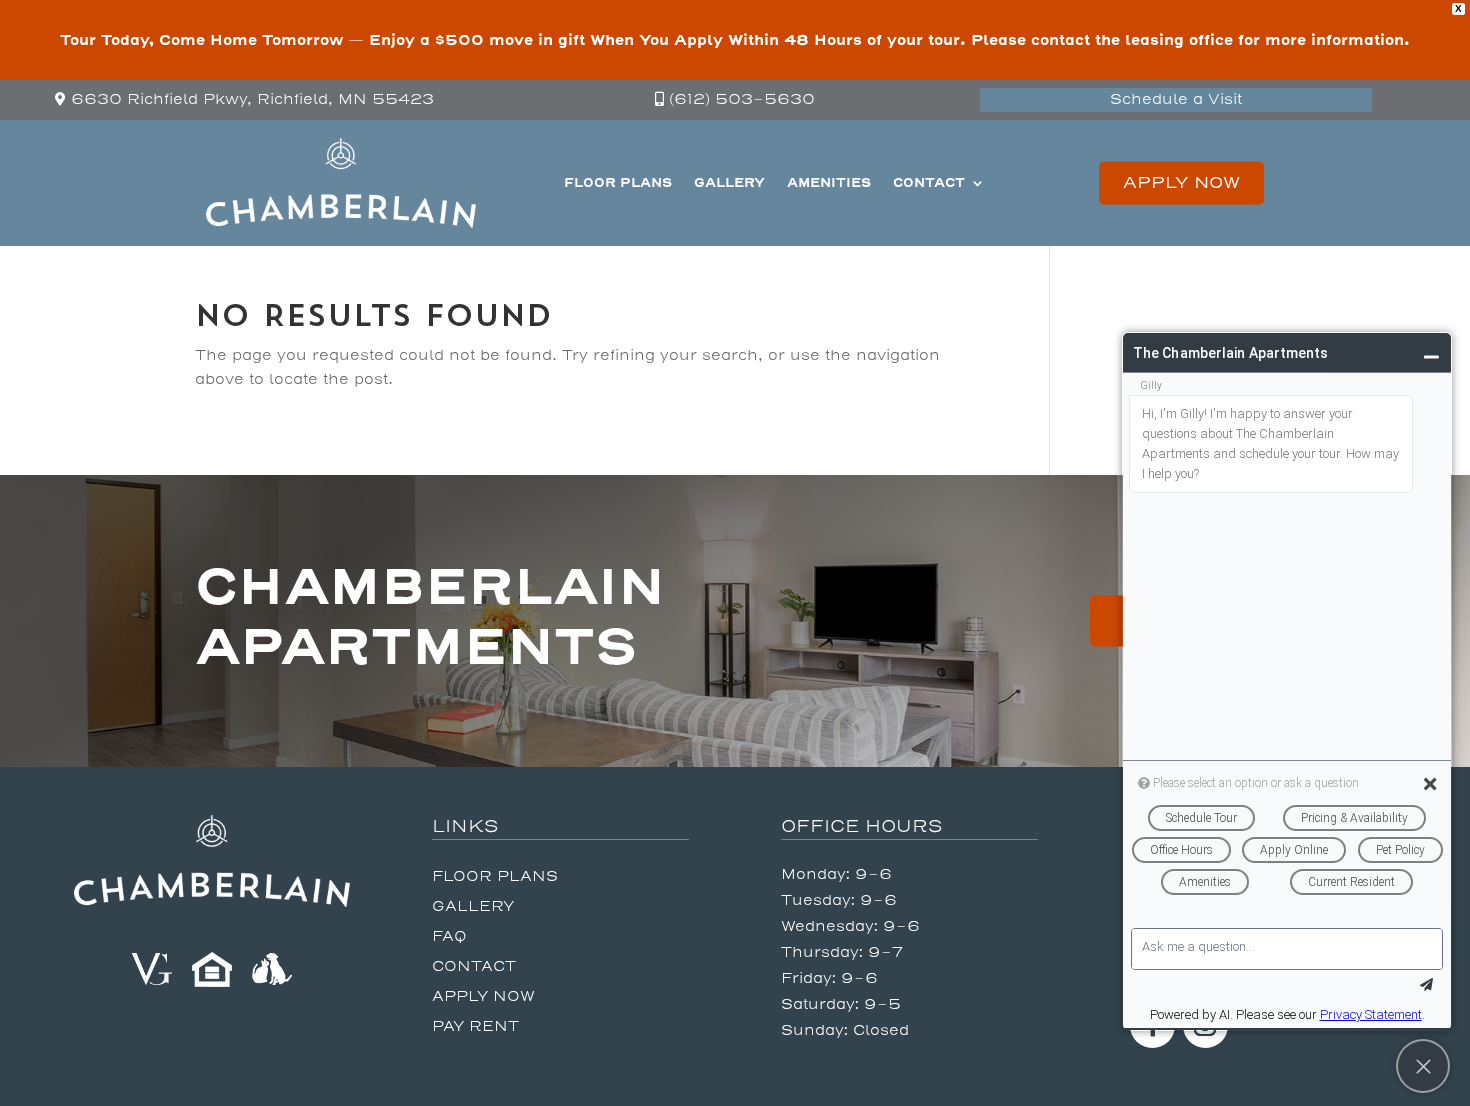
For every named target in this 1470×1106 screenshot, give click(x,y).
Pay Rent (475, 1027)
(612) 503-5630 (742, 99)
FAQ (449, 937)
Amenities (829, 182)
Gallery (729, 182)
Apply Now (1181, 182)
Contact (929, 182)
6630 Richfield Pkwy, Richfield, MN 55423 (252, 99)
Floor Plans (618, 182)
